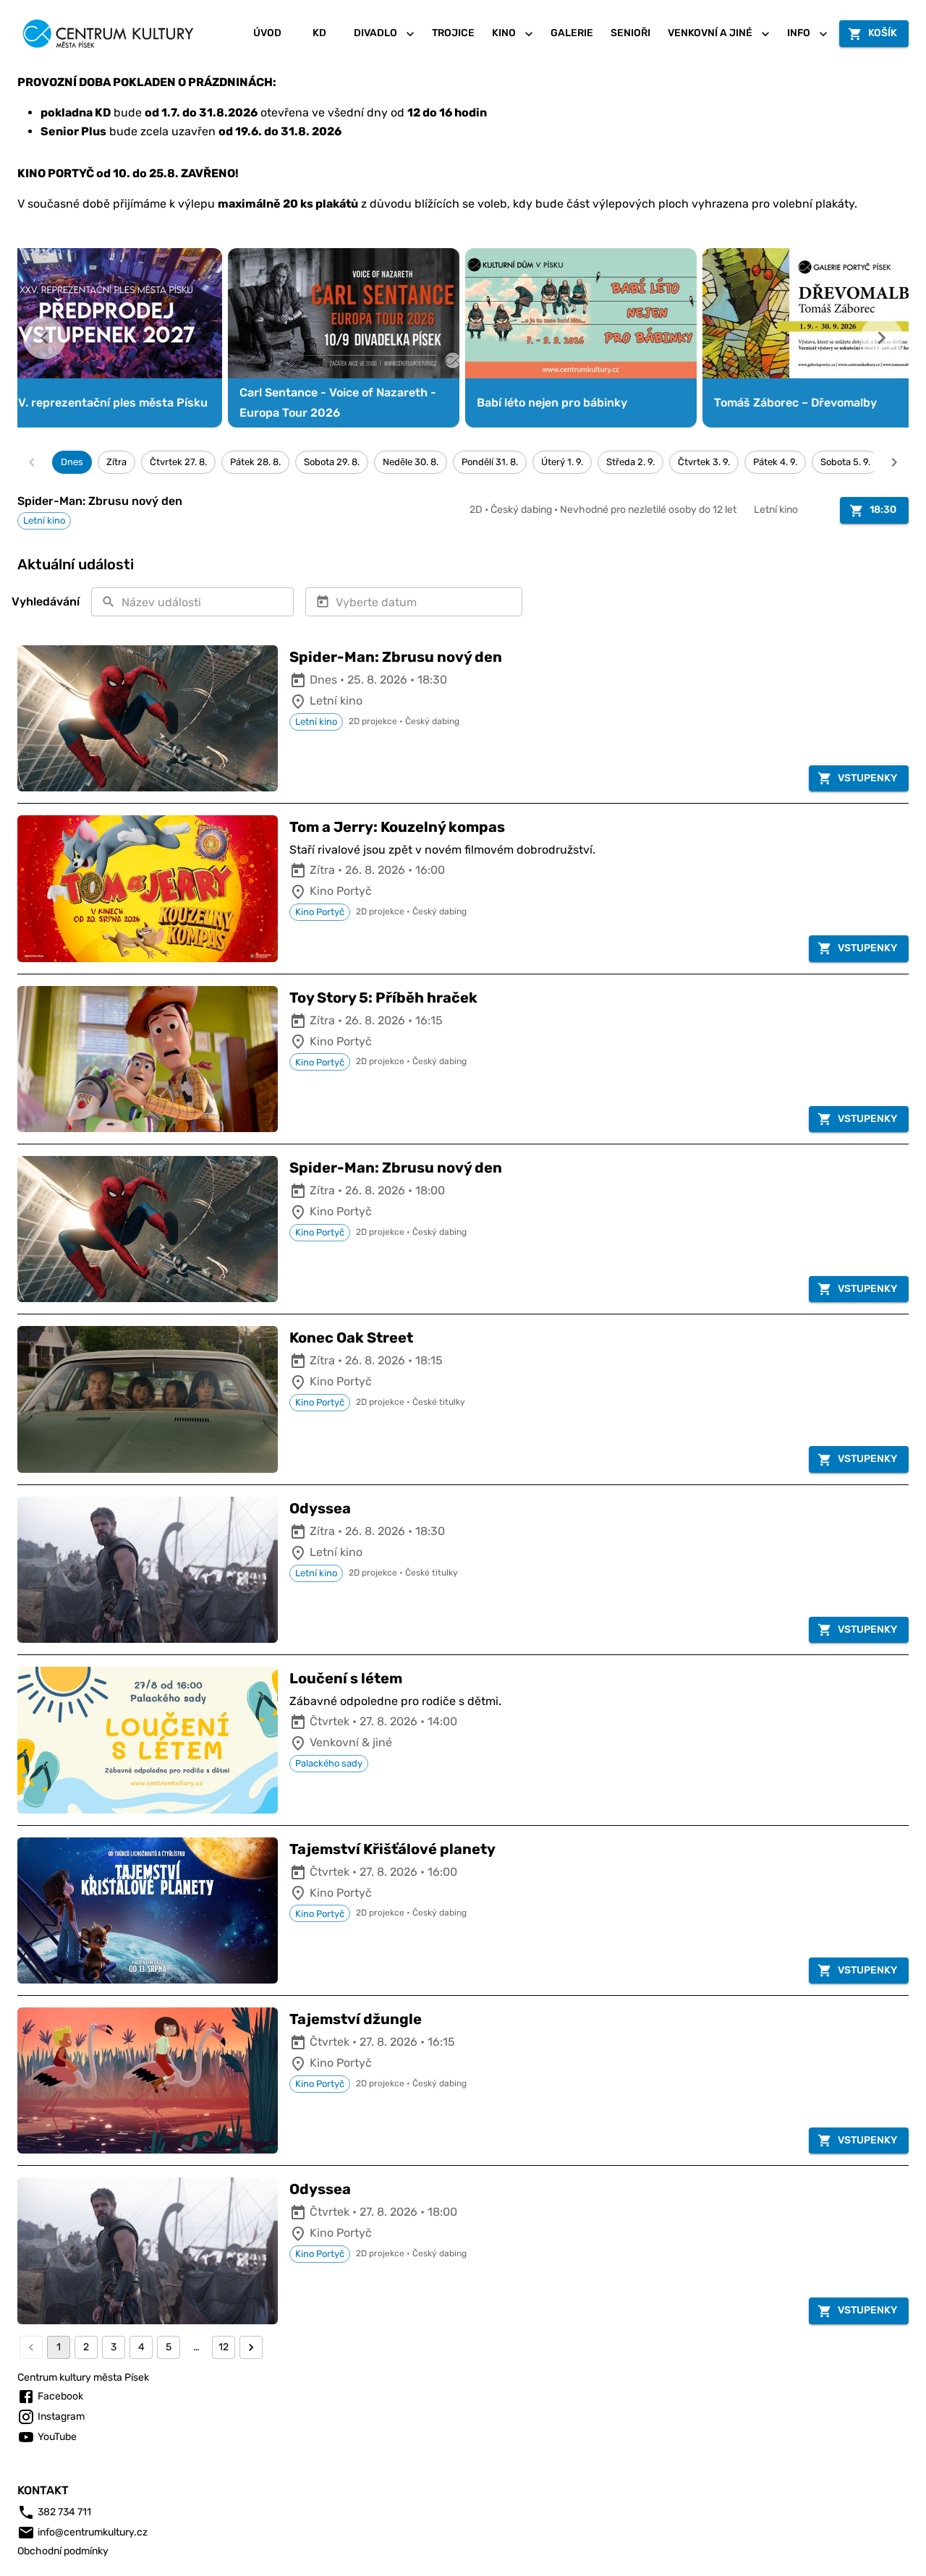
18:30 (883, 510)
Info (799, 33)
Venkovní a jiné (710, 33)
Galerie (572, 33)
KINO (504, 33)
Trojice (453, 33)
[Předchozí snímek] (44, 338)
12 (224, 2347)
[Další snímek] (882, 338)
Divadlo (375, 33)
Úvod (267, 33)
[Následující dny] (894, 462)
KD (319, 33)
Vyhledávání (46, 602)
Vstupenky (867, 778)
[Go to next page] (251, 2347)
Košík (883, 33)
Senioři (630, 33)
